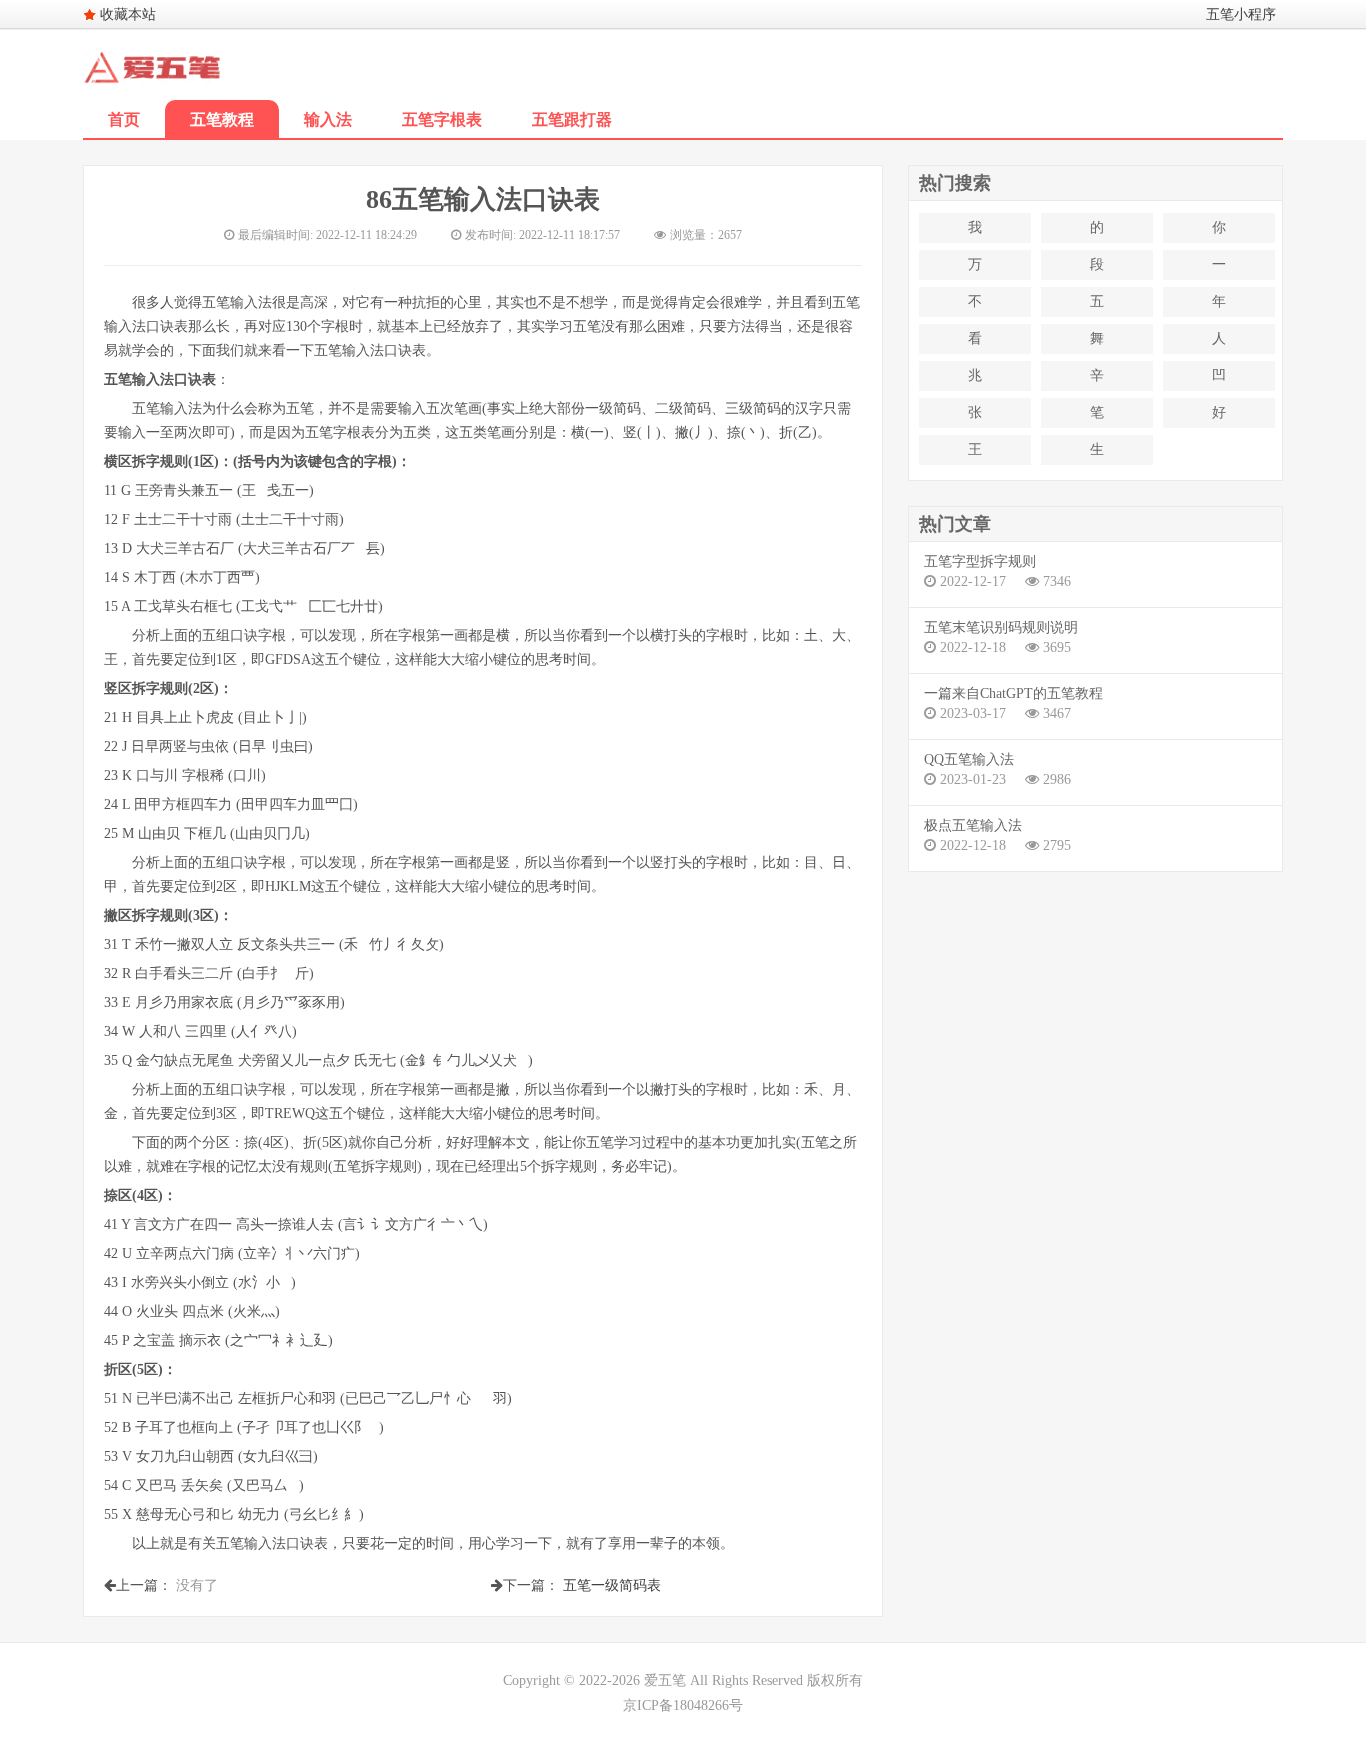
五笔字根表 (442, 119)
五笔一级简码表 (612, 1585)
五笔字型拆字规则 (980, 561)
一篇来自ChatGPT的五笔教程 (1013, 693)
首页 (124, 119)
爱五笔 (665, 1680)
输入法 (328, 119)
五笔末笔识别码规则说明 (1001, 627)
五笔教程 (222, 119)
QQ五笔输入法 (969, 759)
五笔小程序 (1241, 14)
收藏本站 (128, 14)
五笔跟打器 (572, 119)
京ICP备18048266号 (683, 1705)
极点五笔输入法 (973, 825)
